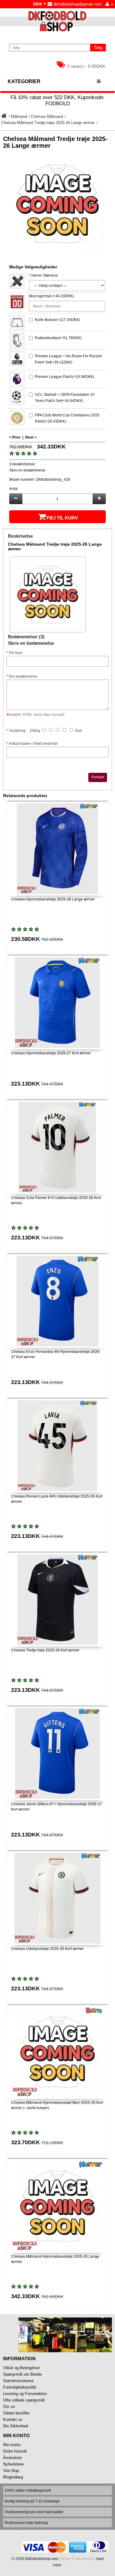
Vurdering (17, 731)
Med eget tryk (40, 296)
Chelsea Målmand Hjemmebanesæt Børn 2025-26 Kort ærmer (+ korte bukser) (57, 2105)
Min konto (12, 2445)
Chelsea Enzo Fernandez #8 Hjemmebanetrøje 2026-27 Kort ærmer (56, 1354)
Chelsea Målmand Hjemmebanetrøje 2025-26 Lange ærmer (55, 2259)
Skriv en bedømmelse (27, 470)
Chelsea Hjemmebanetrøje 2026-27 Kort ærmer (51, 1053)
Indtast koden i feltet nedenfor (33, 744)
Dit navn (16, 653)
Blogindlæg (13, 2477)
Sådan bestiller (16, 2413)
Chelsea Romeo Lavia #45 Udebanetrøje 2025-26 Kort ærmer (57, 1499)
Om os (9, 2407)
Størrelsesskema (18, 2381)
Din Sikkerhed (15, 2426)
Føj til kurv (62, 518)
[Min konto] (109, 4)
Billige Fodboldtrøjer (78, 2559)
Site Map (11, 2471)
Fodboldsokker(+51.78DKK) (58, 338)
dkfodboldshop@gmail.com (77, 4)
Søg (98, 47)
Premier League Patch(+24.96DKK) (65, 377)
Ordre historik (15, 2451)
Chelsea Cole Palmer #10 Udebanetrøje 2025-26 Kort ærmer (56, 1200)
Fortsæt (98, 777)
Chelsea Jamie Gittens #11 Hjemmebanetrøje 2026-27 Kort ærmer (57, 1806)
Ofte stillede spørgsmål (24, 2400)
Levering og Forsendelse (25, 2394)
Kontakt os (13, 2420)
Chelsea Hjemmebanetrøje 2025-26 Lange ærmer (53, 899)
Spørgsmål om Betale (22, 2374)
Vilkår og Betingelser (21, 2368)
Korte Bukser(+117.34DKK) (57, 320)
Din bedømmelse (23, 676)
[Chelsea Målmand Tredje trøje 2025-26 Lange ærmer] (57, 204)
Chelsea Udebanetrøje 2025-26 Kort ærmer (47, 1948)
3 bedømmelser (22, 464)
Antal (13, 489)
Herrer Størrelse (45, 275)
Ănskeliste (12, 2458)
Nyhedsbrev (14, 2464)
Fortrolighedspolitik (20, 2387)
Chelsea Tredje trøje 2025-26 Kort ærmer (45, 1650)
